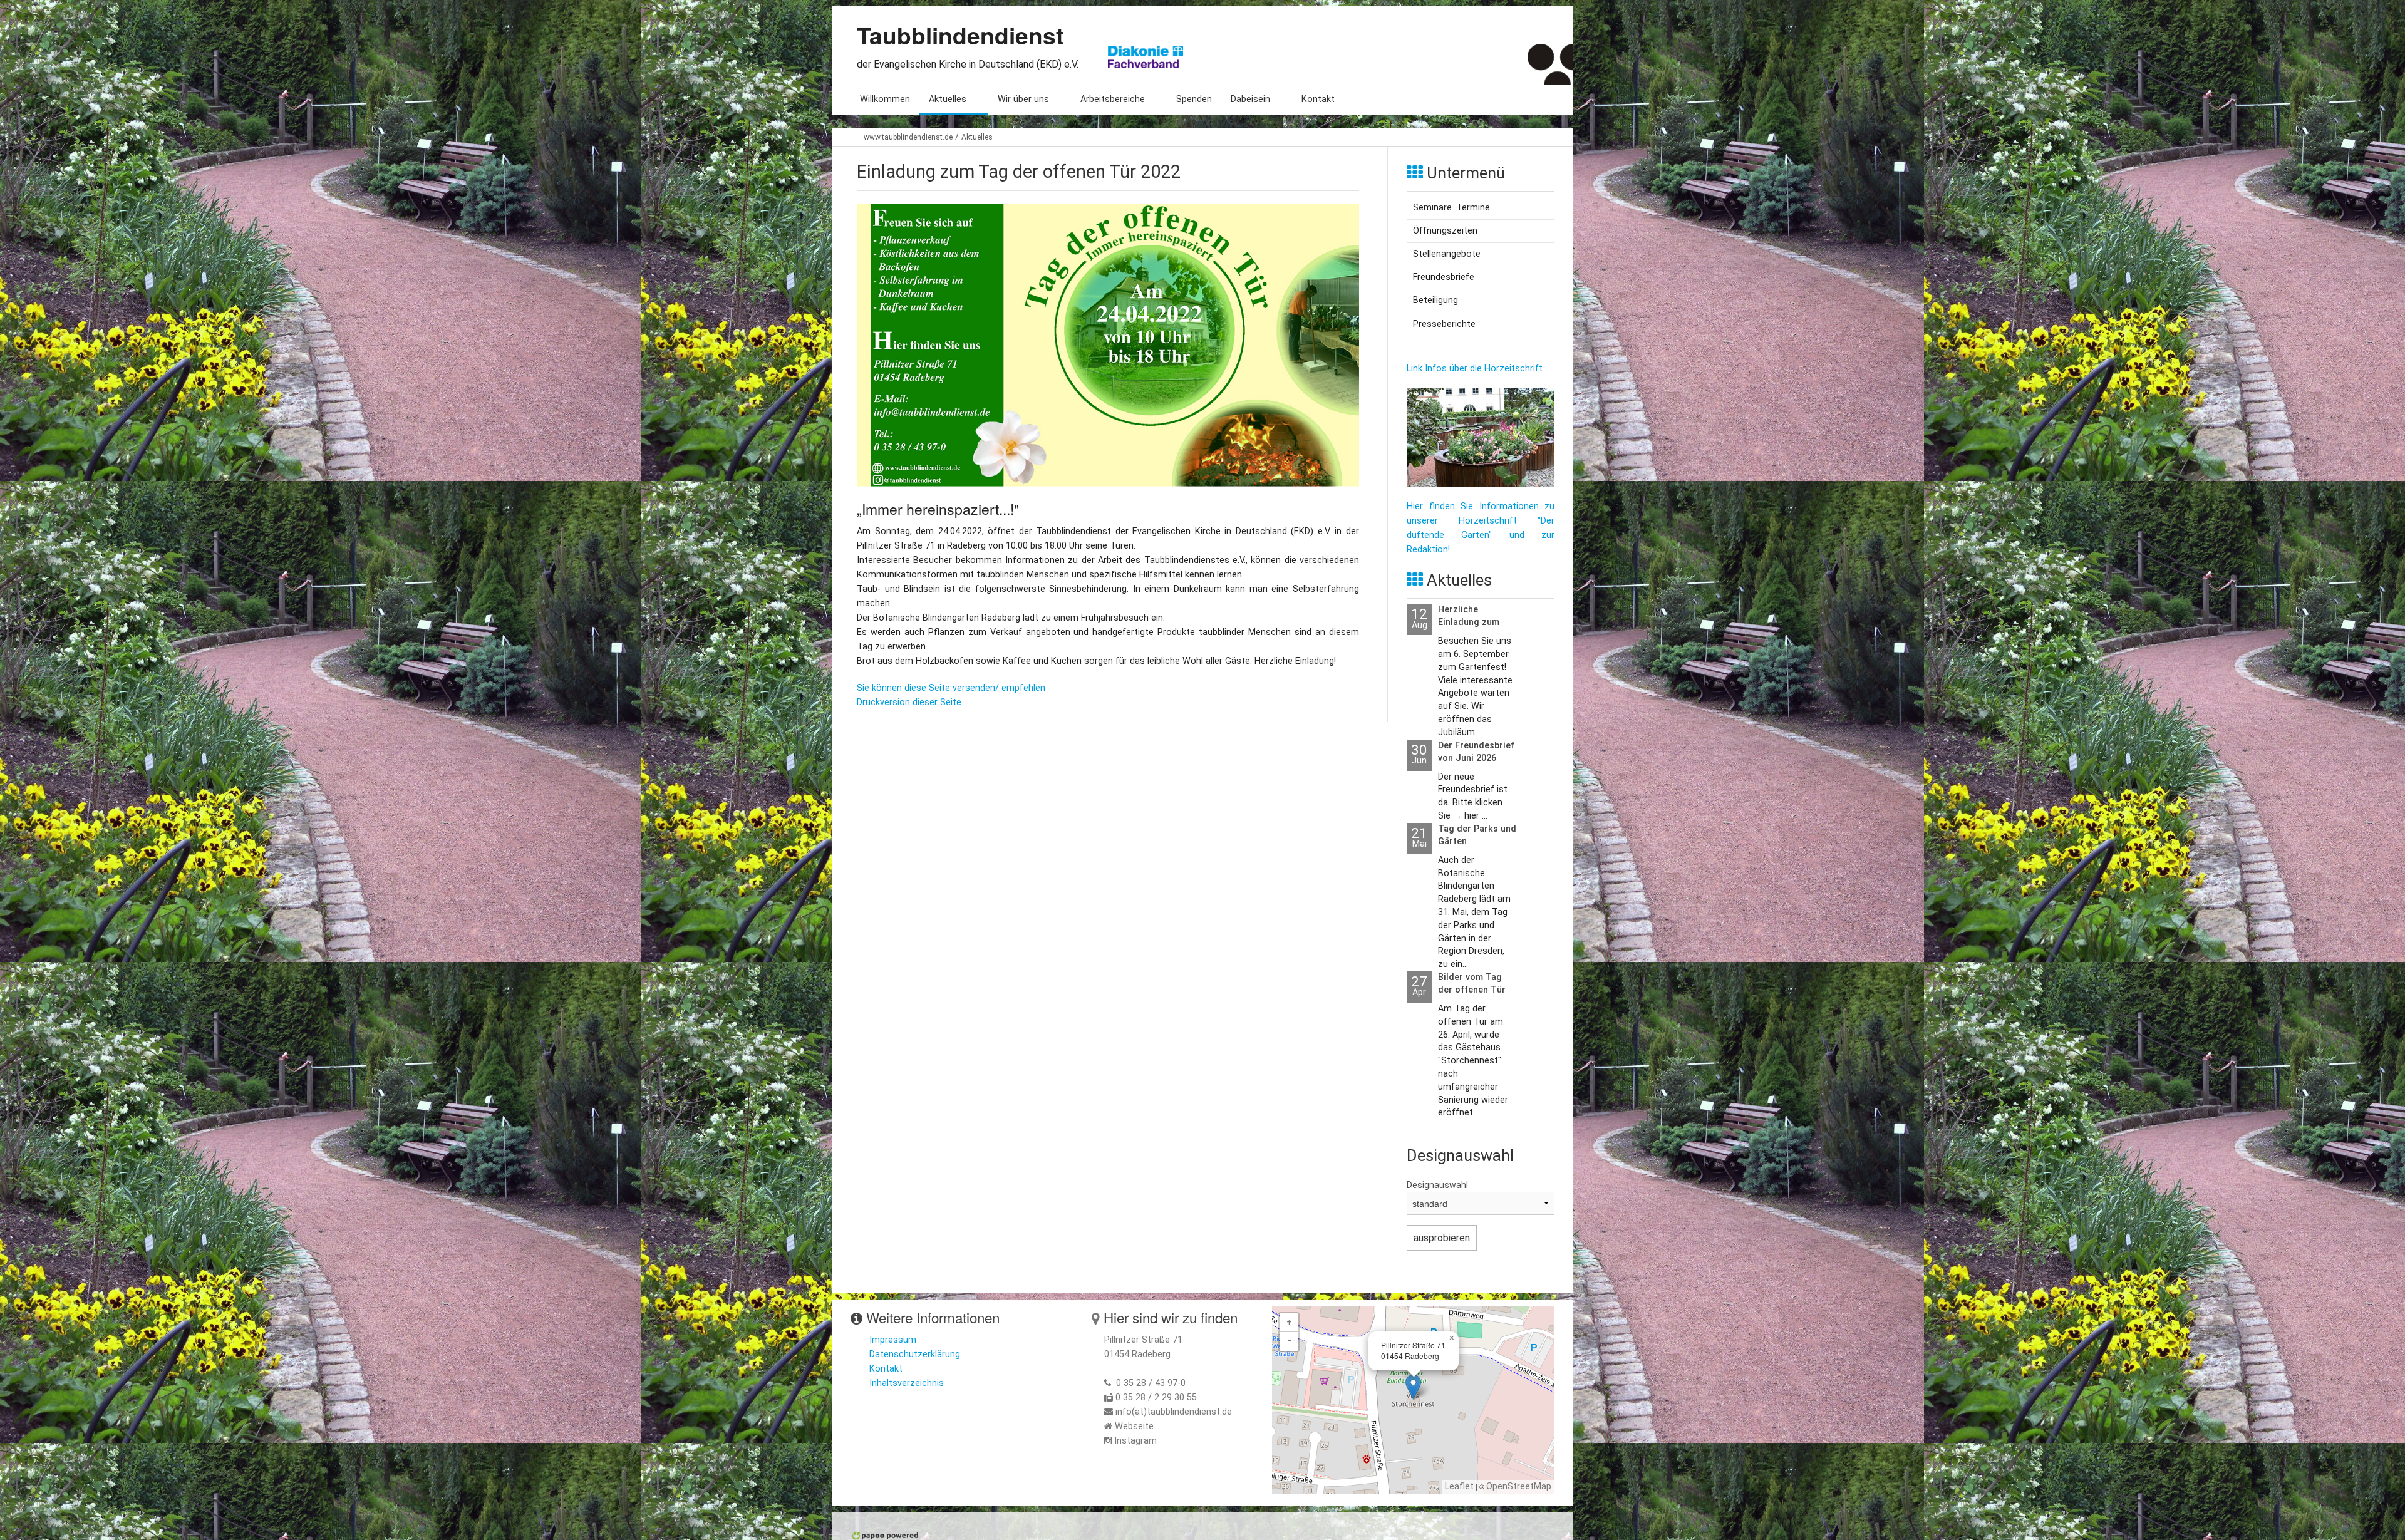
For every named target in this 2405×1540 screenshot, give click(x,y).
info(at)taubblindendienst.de (1174, 1412)
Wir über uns (1023, 99)
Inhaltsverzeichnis (907, 1383)
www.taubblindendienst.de (908, 137)
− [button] (1290, 1341)
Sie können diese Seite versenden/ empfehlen (951, 688)
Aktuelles (948, 99)
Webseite (1134, 1426)
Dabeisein (1250, 99)
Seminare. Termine (1451, 208)
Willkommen (885, 99)
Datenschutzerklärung (915, 1354)
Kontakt (1318, 99)
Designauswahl (1437, 1185)
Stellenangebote (1447, 254)
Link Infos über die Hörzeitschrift (1475, 369)
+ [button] (1289, 1322)
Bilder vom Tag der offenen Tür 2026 (1472, 990)
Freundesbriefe (1444, 277)
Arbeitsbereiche (1113, 99)
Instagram (1135, 1441)
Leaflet (1459, 1486)
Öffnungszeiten (1445, 231)
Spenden (1194, 99)
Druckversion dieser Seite (909, 702)
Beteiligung (1435, 300)
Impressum (893, 1340)
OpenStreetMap (1519, 1486)
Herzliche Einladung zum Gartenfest (1469, 622)
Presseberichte (1444, 324)
